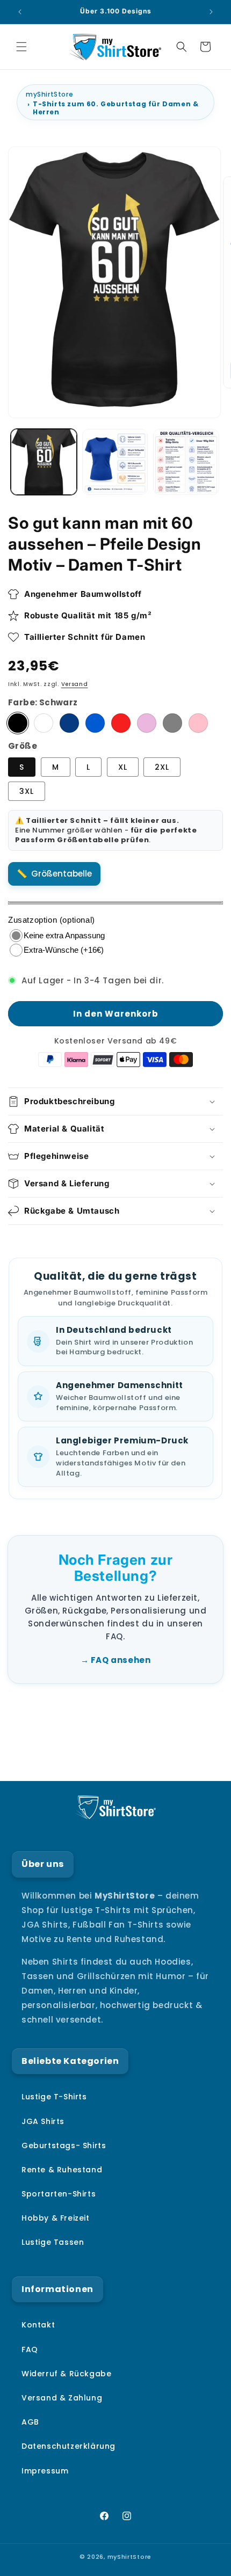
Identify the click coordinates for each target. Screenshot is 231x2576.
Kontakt (38, 2325)
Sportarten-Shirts (59, 2194)
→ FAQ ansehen (116, 1660)
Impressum (45, 2471)
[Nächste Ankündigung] (211, 12)
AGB (30, 2422)
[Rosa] (198, 723)
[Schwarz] (18, 723)
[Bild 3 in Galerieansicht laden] (115, 462)
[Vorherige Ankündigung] (20, 12)
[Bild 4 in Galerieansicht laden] (186, 462)
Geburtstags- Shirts (64, 2146)
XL (123, 767)
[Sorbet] (147, 723)
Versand (75, 684)
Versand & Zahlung (62, 2398)
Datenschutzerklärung (68, 2446)
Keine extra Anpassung (64, 935)
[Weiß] (44, 723)
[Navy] (69, 723)
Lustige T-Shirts (54, 2097)
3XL (27, 791)
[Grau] (172, 723)
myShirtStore (49, 94)
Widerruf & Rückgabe (66, 2374)
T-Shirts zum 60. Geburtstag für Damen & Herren (115, 108)
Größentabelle (62, 874)
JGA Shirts (43, 2121)
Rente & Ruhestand (62, 2170)
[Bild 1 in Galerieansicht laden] (44, 462)
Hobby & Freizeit (56, 2218)
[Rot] (121, 723)
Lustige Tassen (53, 2242)
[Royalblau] (95, 723)
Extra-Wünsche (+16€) (64, 950)
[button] (21, 47)
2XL (162, 767)
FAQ (30, 2349)
